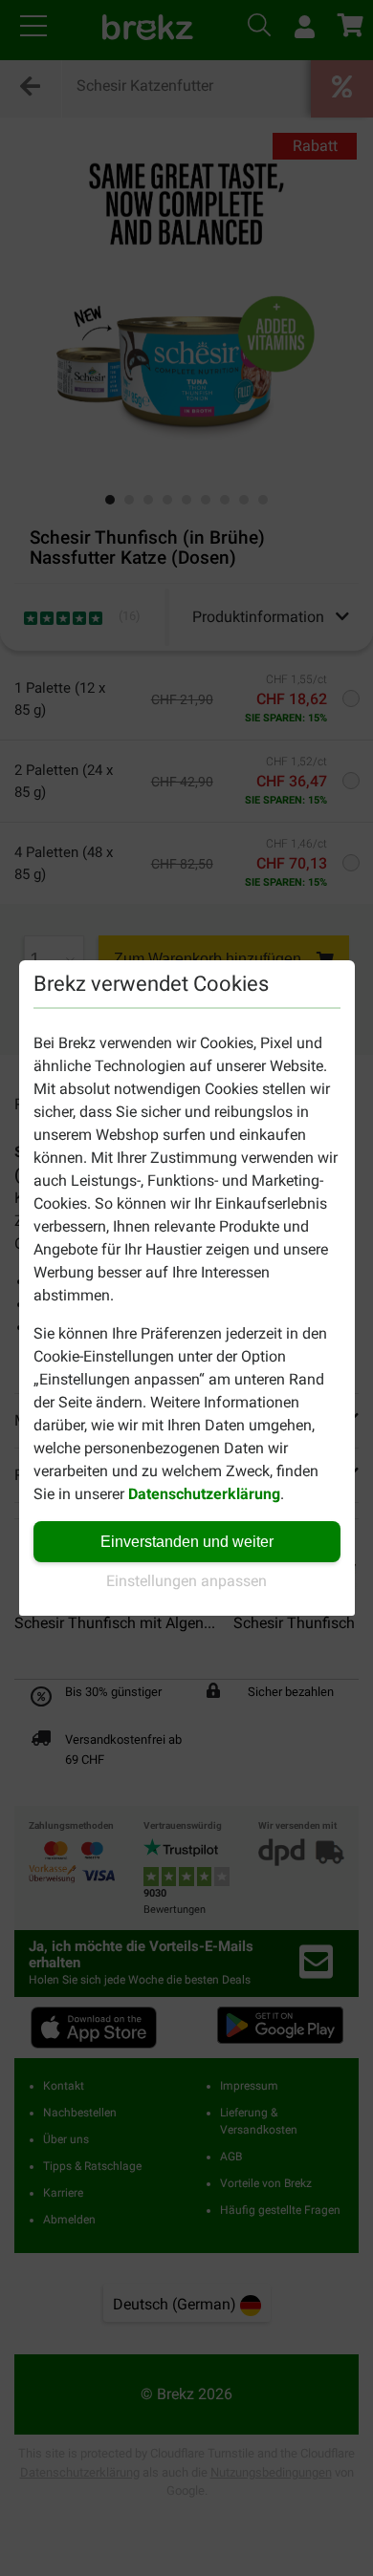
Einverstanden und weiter (187, 1542)
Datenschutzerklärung (204, 1494)
